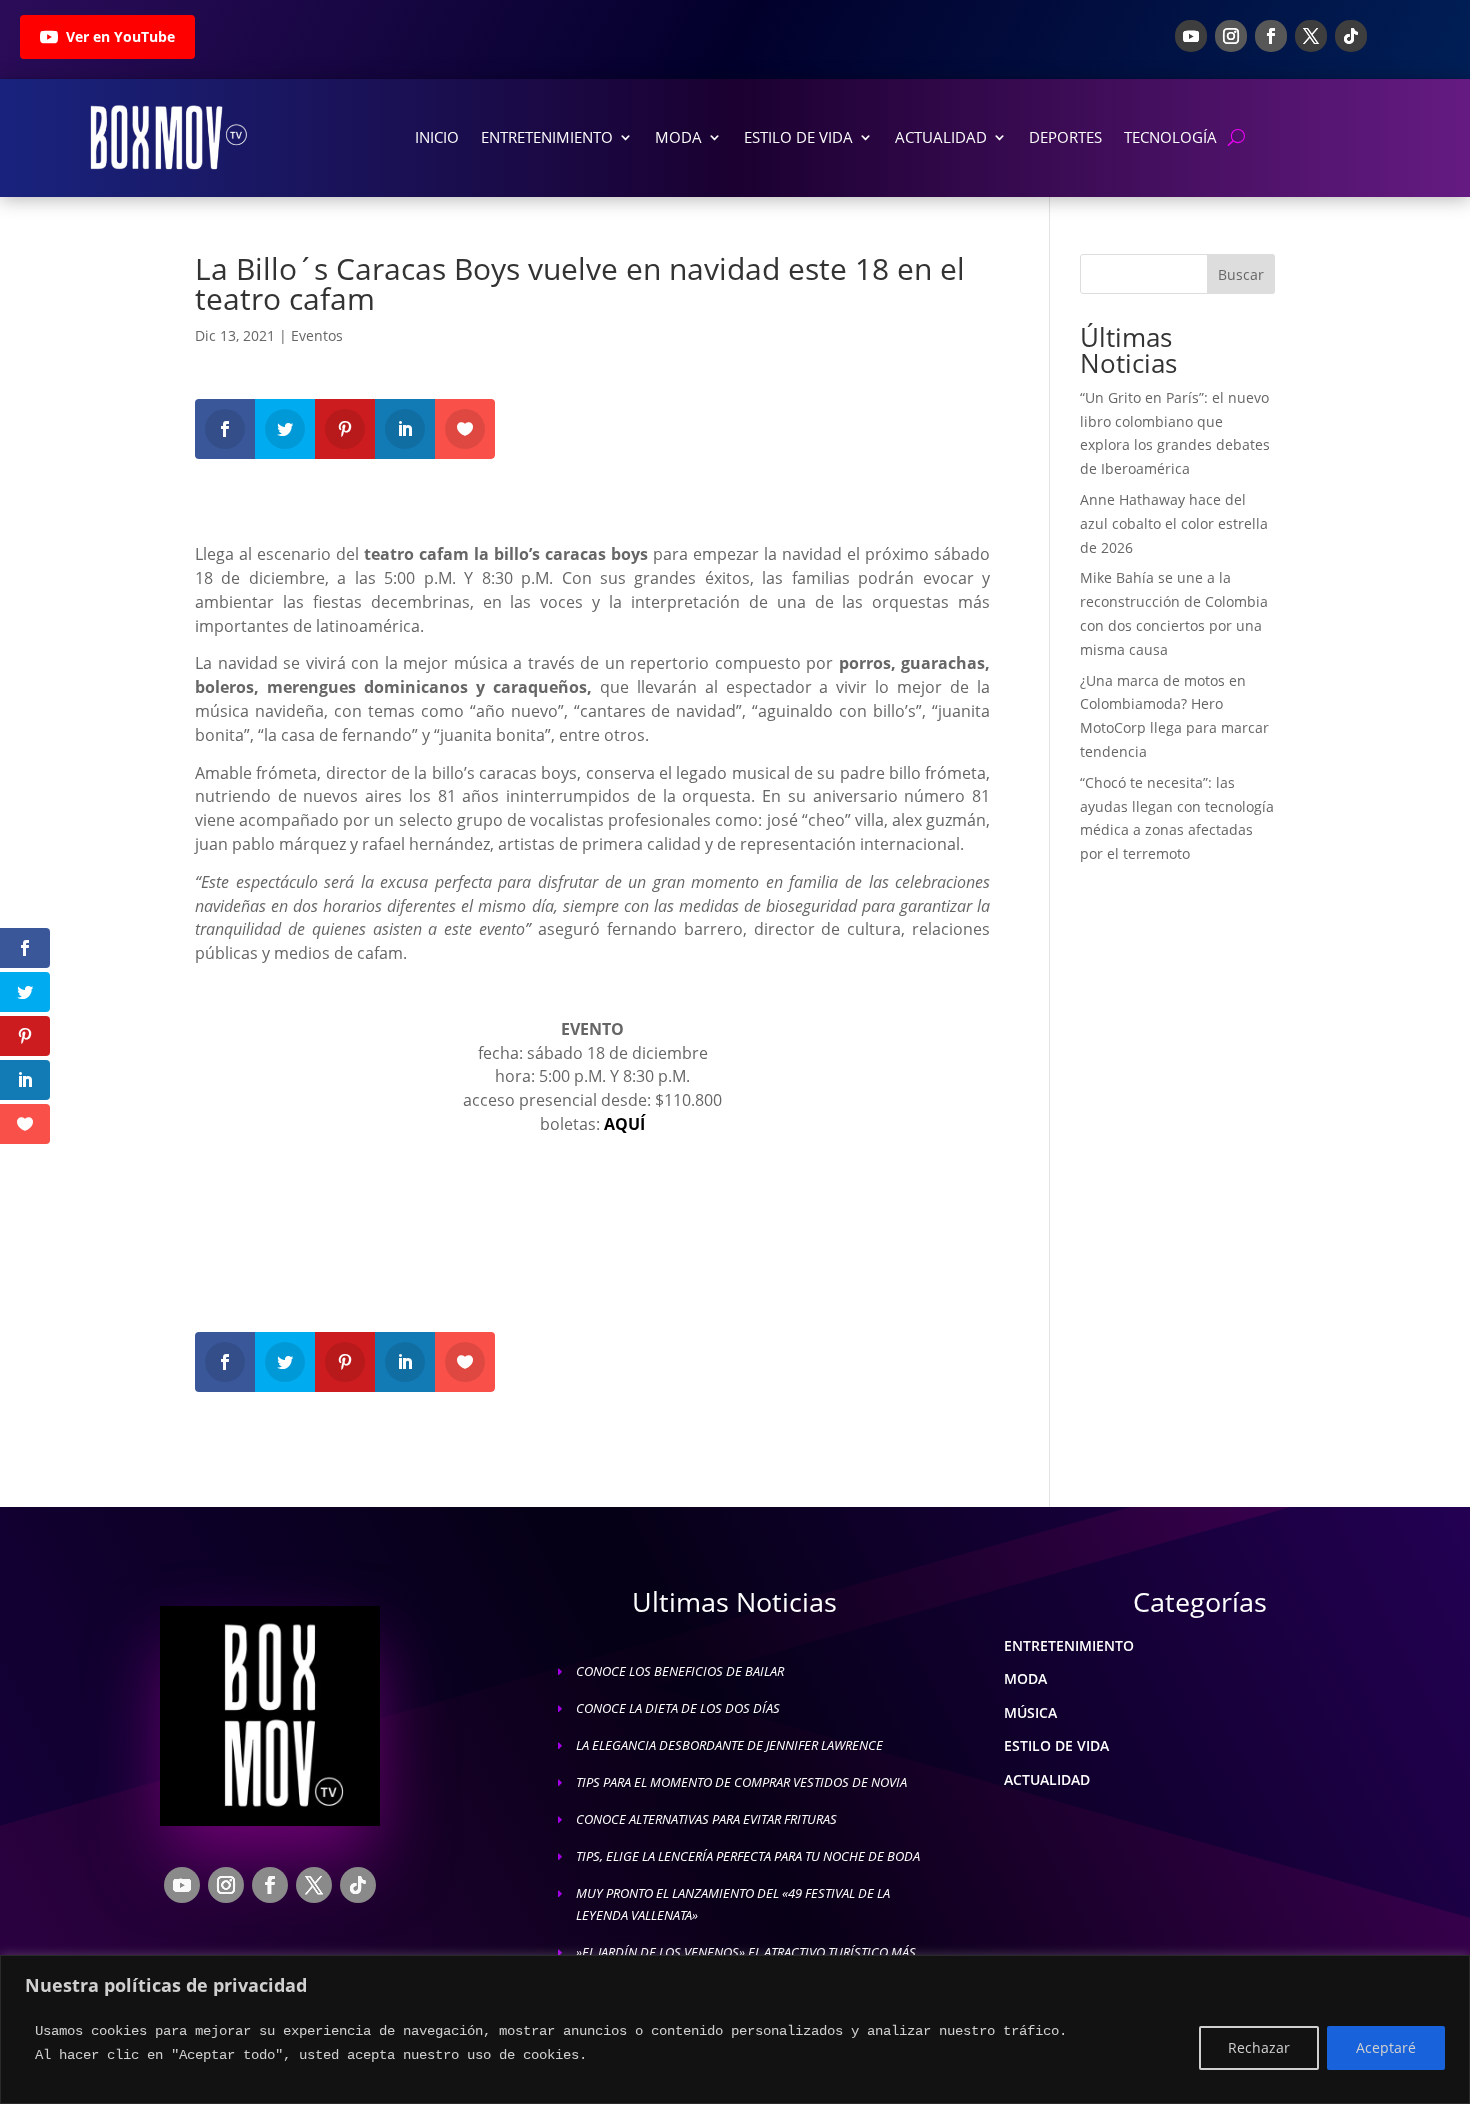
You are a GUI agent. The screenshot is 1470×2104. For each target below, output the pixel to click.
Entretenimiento (547, 137)
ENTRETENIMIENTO (1069, 1645)
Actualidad (941, 137)
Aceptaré (1386, 2047)
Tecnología (1170, 137)
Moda (678, 137)
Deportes (1065, 137)
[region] (735, 2029)
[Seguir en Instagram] (1231, 36)
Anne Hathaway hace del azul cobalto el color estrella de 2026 (1174, 523)
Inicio (437, 137)
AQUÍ (624, 1124)
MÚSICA (1030, 1712)
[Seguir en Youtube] (1191, 36)
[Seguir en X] (1311, 36)
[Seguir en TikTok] (1351, 36)
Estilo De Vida (798, 137)
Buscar (1241, 274)
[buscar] (1236, 137)
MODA (1025, 1678)
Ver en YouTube (120, 36)
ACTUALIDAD (1047, 1779)
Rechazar (1259, 2047)
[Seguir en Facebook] (1271, 36)
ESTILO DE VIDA (1056, 1745)
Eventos (317, 335)
